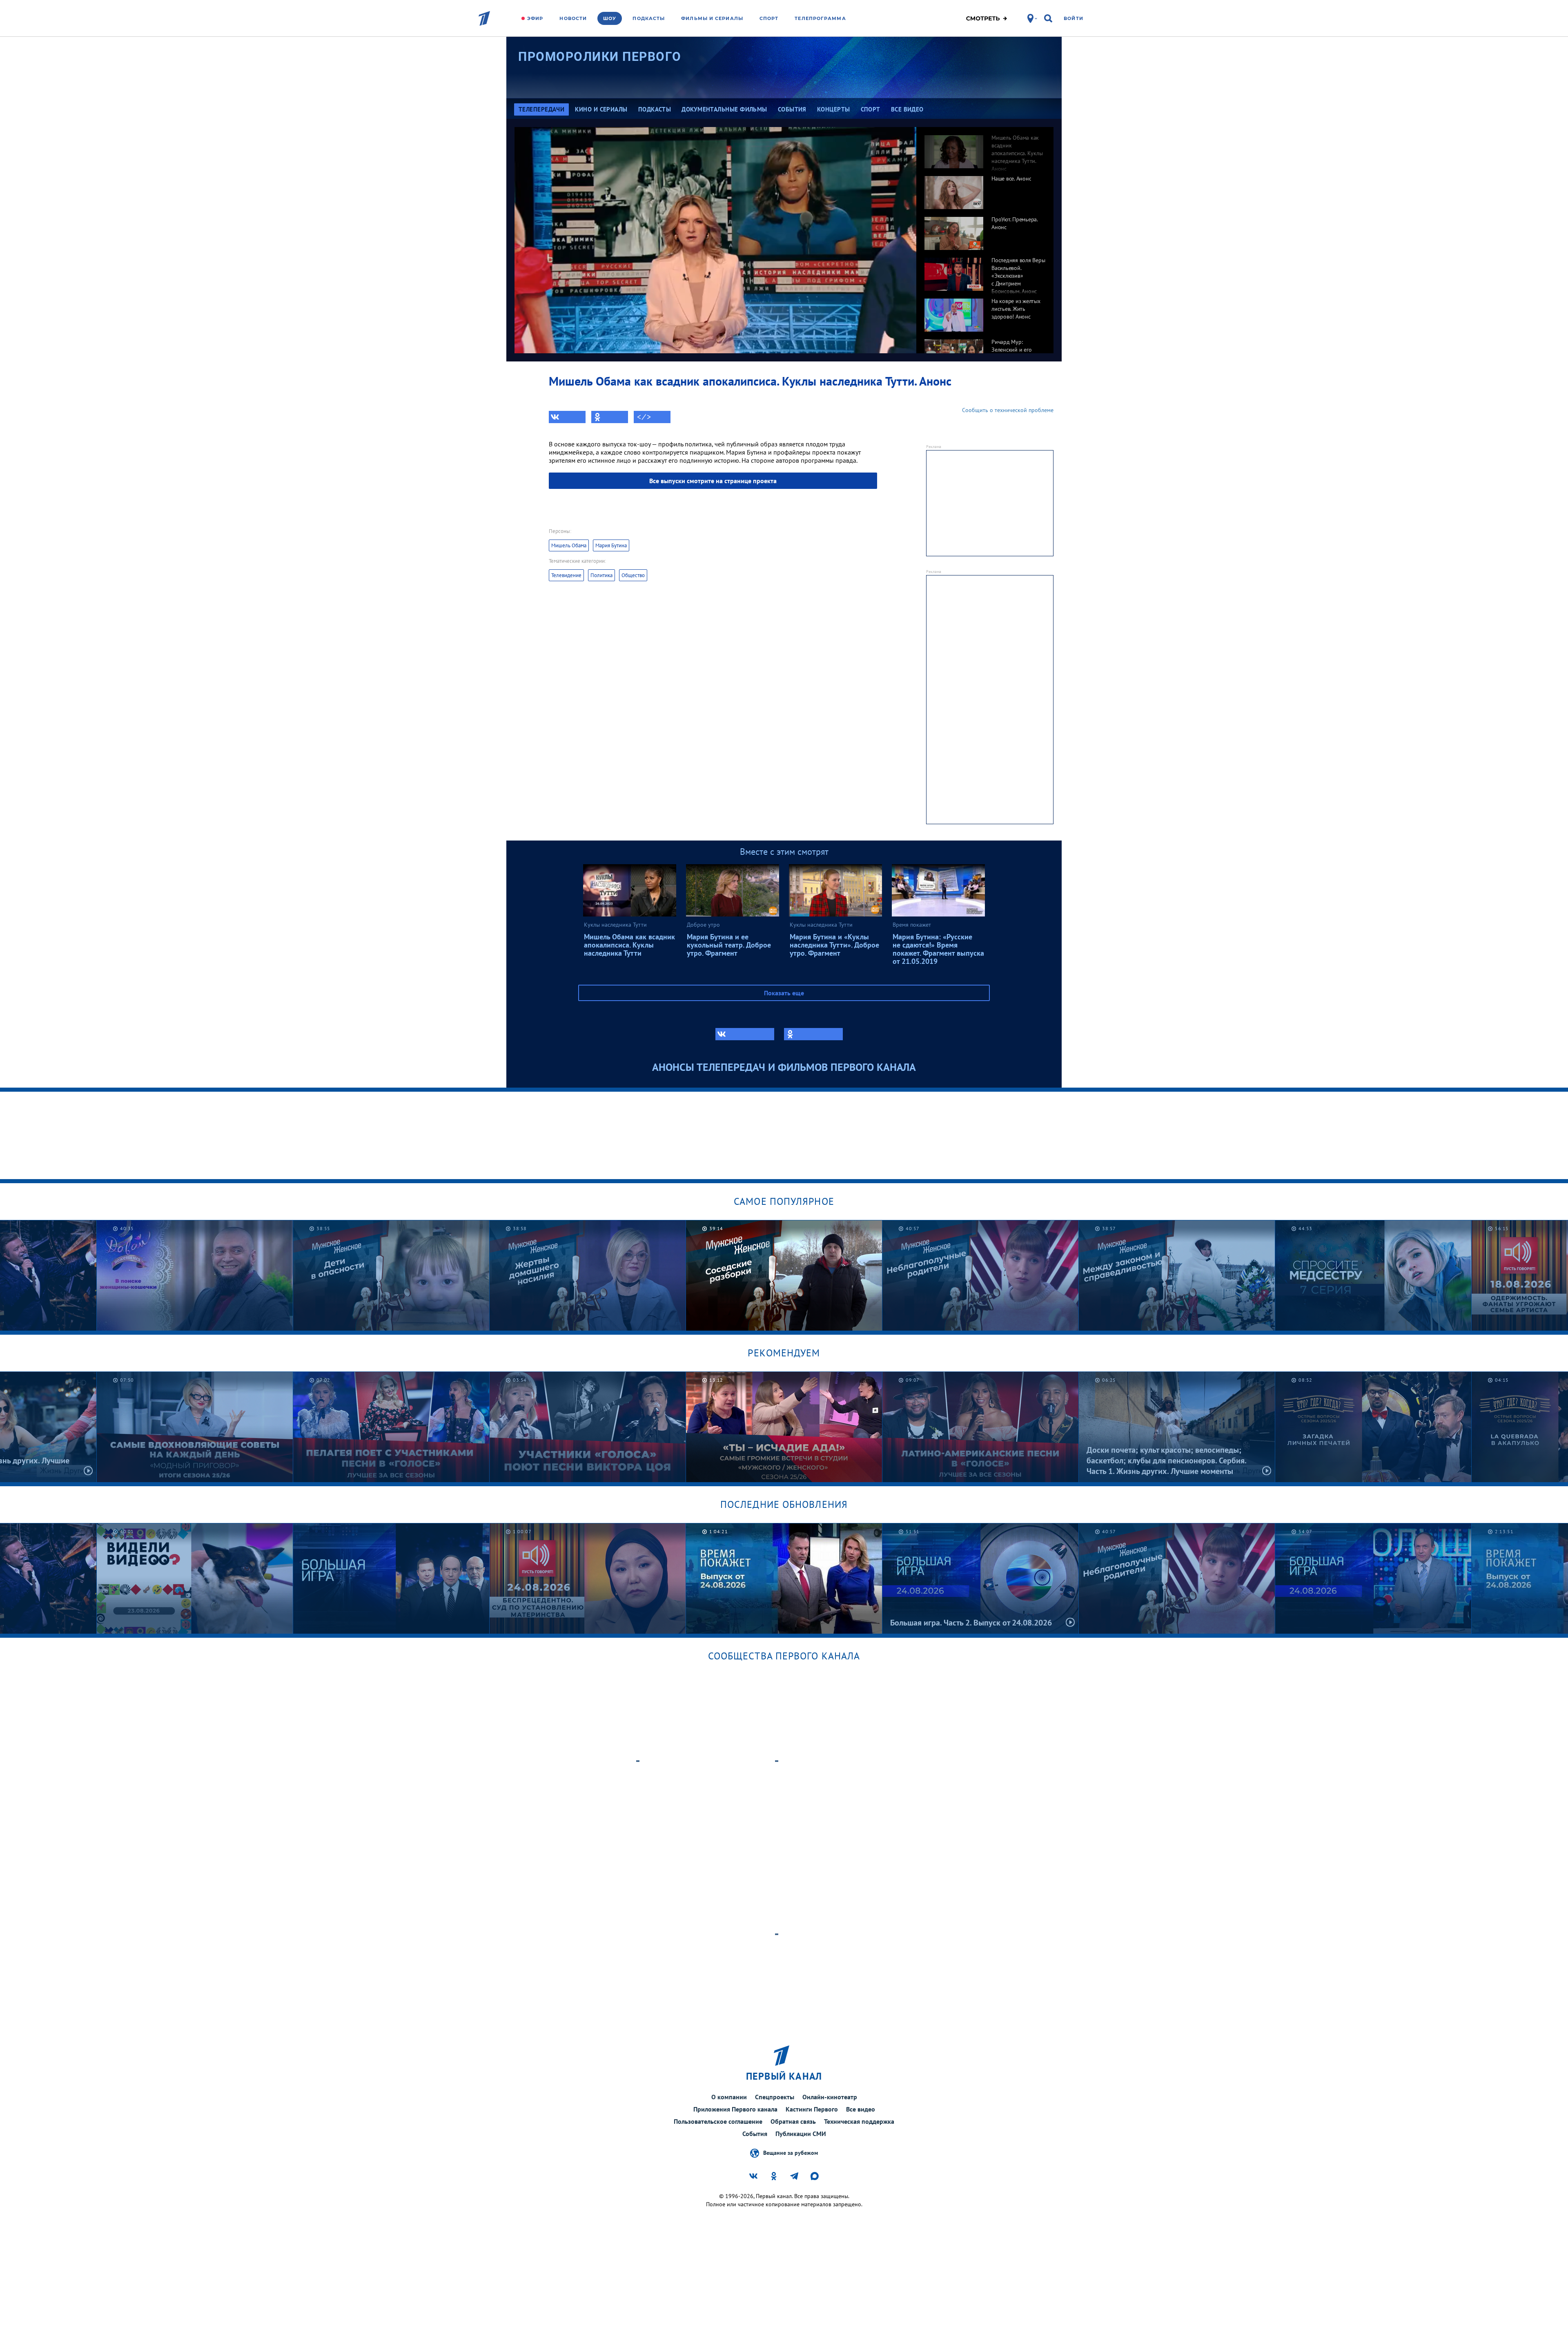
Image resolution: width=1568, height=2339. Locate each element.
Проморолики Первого (600, 57)
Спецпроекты (775, 2097)
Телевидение (566, 575)
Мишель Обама (569, 545)
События (755, 2134)
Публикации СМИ (801, 2134)
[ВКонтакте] (567, 417)
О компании (729, 2097)
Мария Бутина (611, 545)
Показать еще (784, 993)
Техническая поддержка (859, 2121)
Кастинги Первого (812, 2109)
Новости (573, 18)
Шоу (610, 18)
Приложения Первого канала (735, 2109)
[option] (985, 147)
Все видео (861, 2109)
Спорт (769, 18)
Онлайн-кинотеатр (830, 2097)
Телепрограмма (820, 18)
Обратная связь (793, 2121)
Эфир (535, 18)
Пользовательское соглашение (718, 2121)
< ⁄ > (644, 417)
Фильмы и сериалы (712, 18)
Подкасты (649, 18)
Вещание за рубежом (791, 2152)
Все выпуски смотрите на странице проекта (713, 481)
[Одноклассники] (610, 417)
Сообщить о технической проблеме (1008, 410)
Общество (633, 575)
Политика (601, 575)
